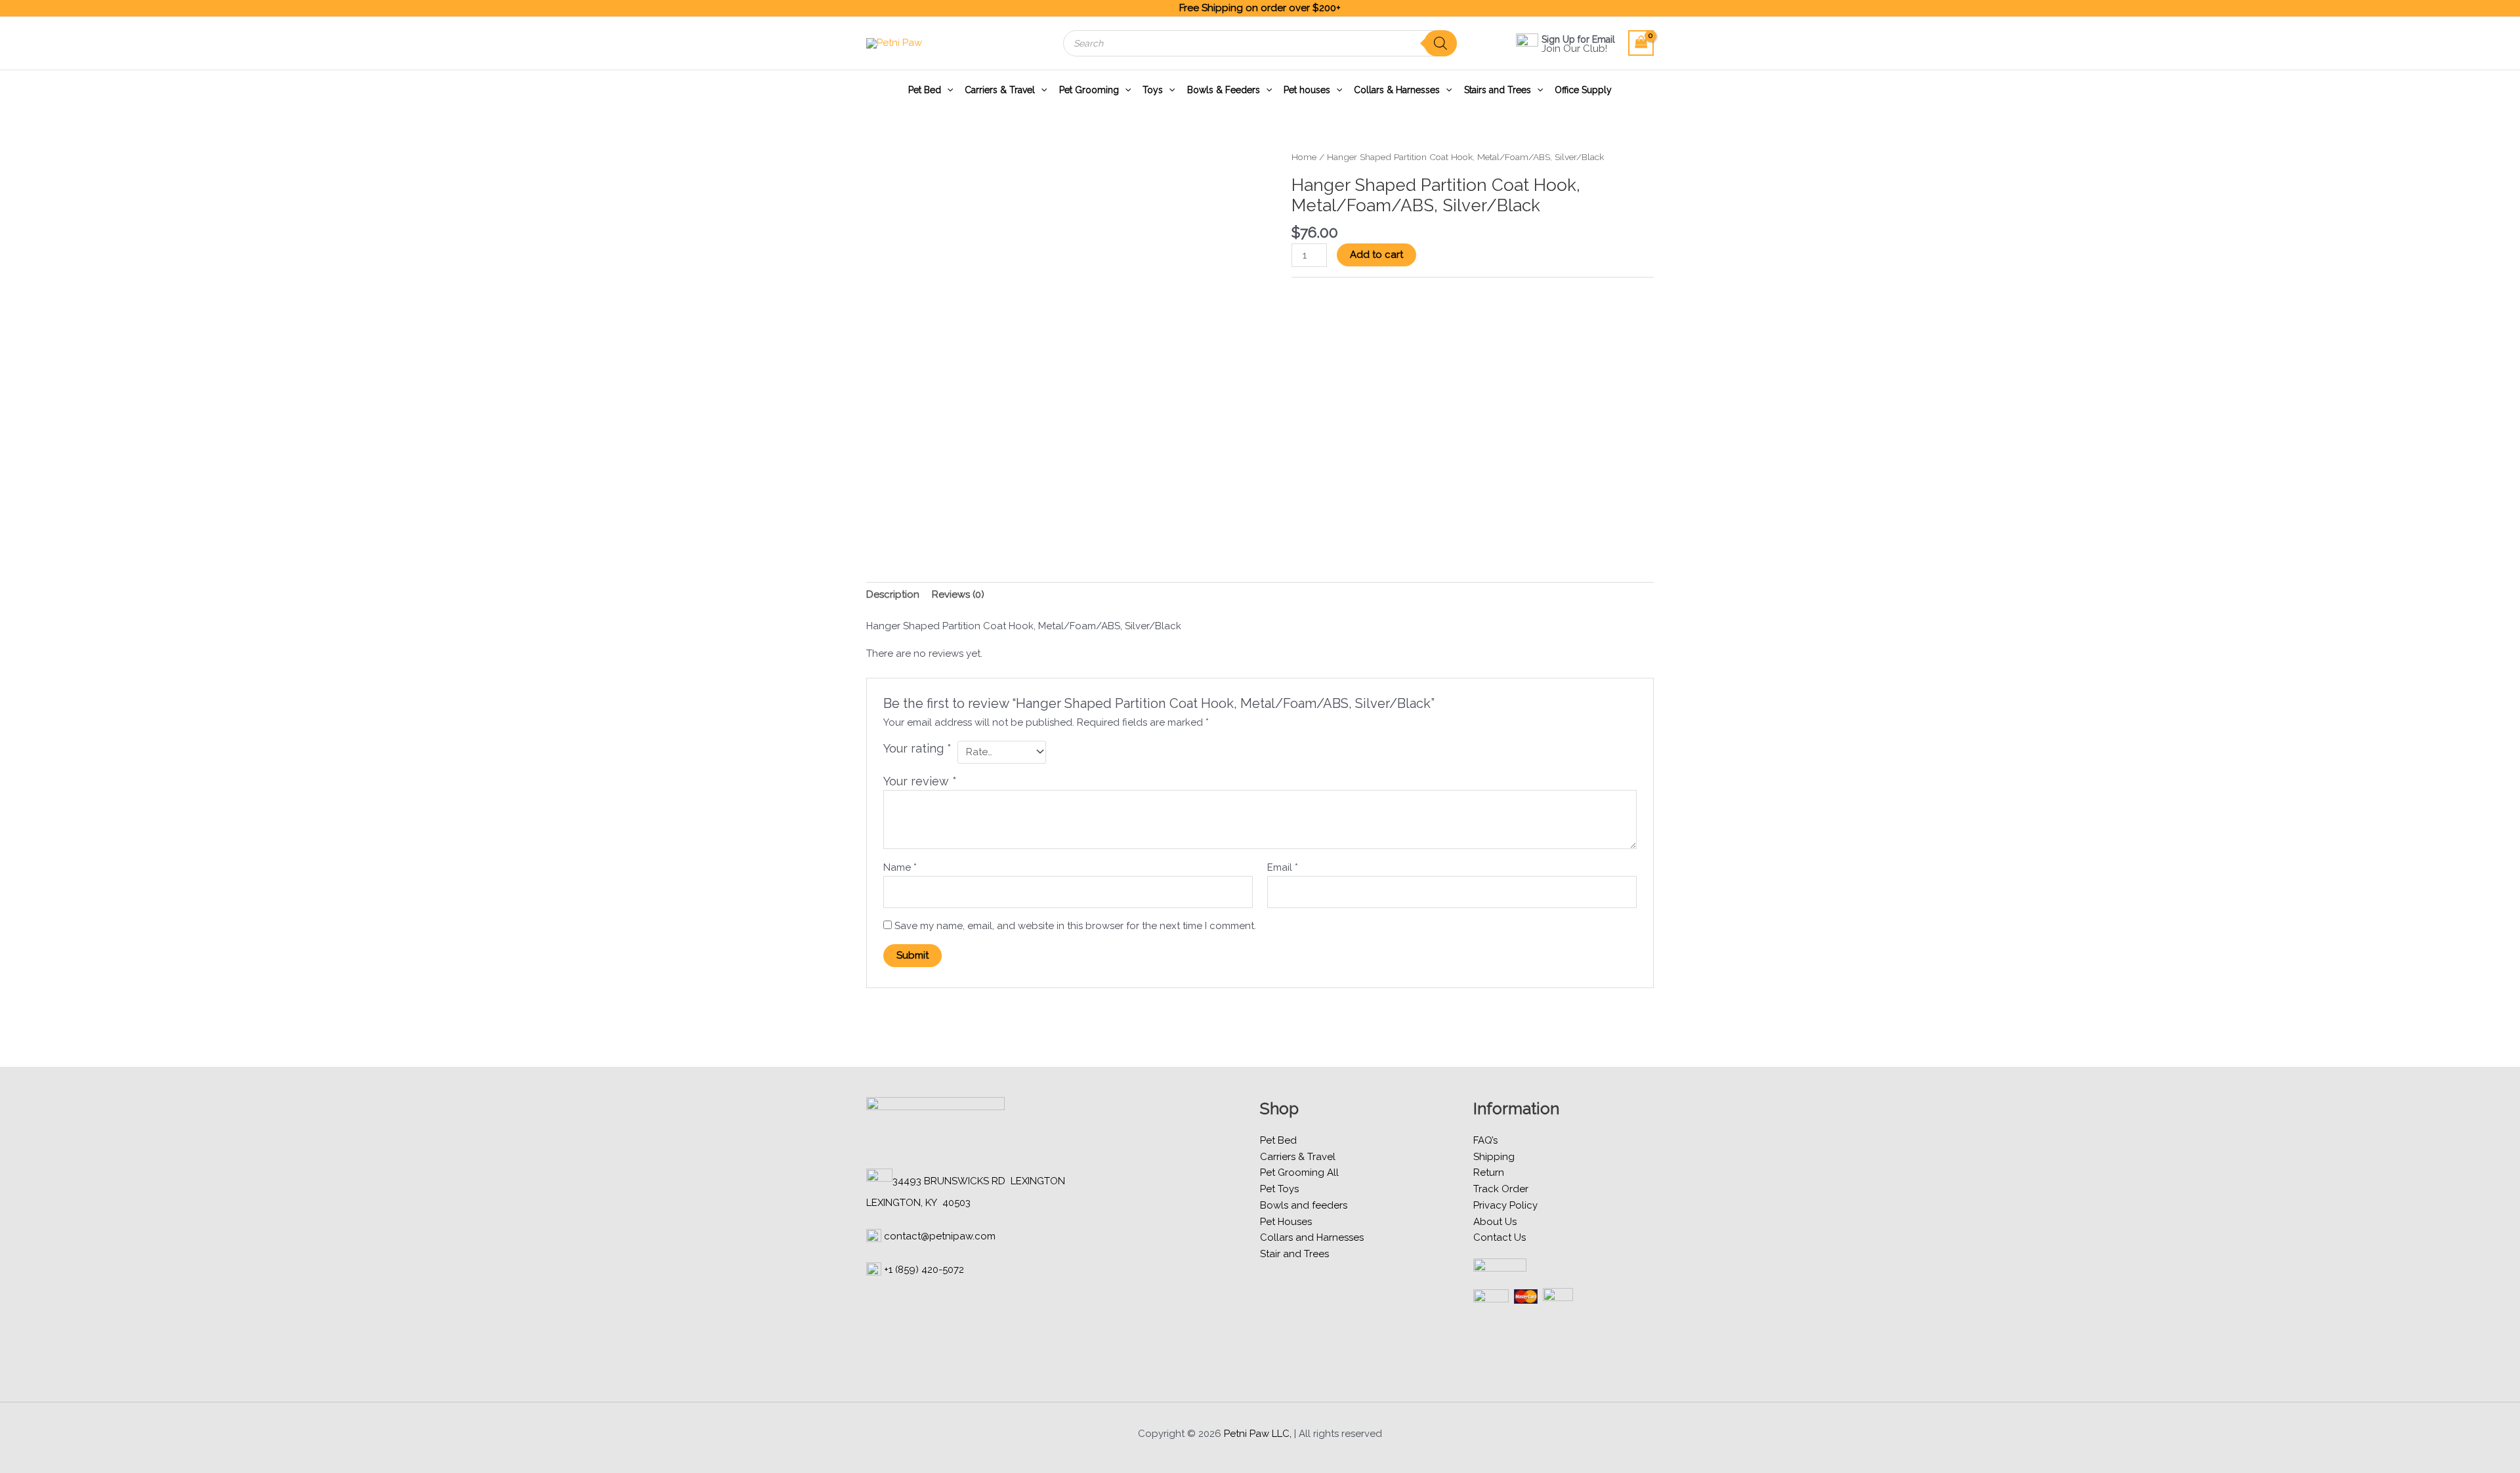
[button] (947, 90)
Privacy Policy (1505, 1205)
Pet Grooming (1089, 90)
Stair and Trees (1294, 1254)
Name (900, 867)
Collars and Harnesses (1312, 1237)
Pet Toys (1279, 1189)
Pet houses (1307, 90)
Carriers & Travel (1000, 90)
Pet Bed (925, 90)
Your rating (917, 748)
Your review (920, 781)
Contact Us (1500, 1237)
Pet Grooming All (1299, 1172)
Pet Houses (1286, 1222)
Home (1304, 157)
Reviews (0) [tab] (958, 594)
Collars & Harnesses (1397, 90)
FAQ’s (1485, 1140)
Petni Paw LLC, (1258, 1434)
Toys (1153, 90)
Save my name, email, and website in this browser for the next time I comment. (1075, 926)
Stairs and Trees (1498, 90)
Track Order (1501, 1189)
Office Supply (1583, 90)
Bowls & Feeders (1224, 90)
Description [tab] (893, 594)
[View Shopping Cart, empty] (1641, 43)
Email (1283, 867)
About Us (1495, 1222)
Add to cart (1376, 255)
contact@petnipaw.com (940, 1236)
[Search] (1440, 43)
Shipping (1494, 1157)
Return (1489, 1172)
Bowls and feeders (1304, 1205)
